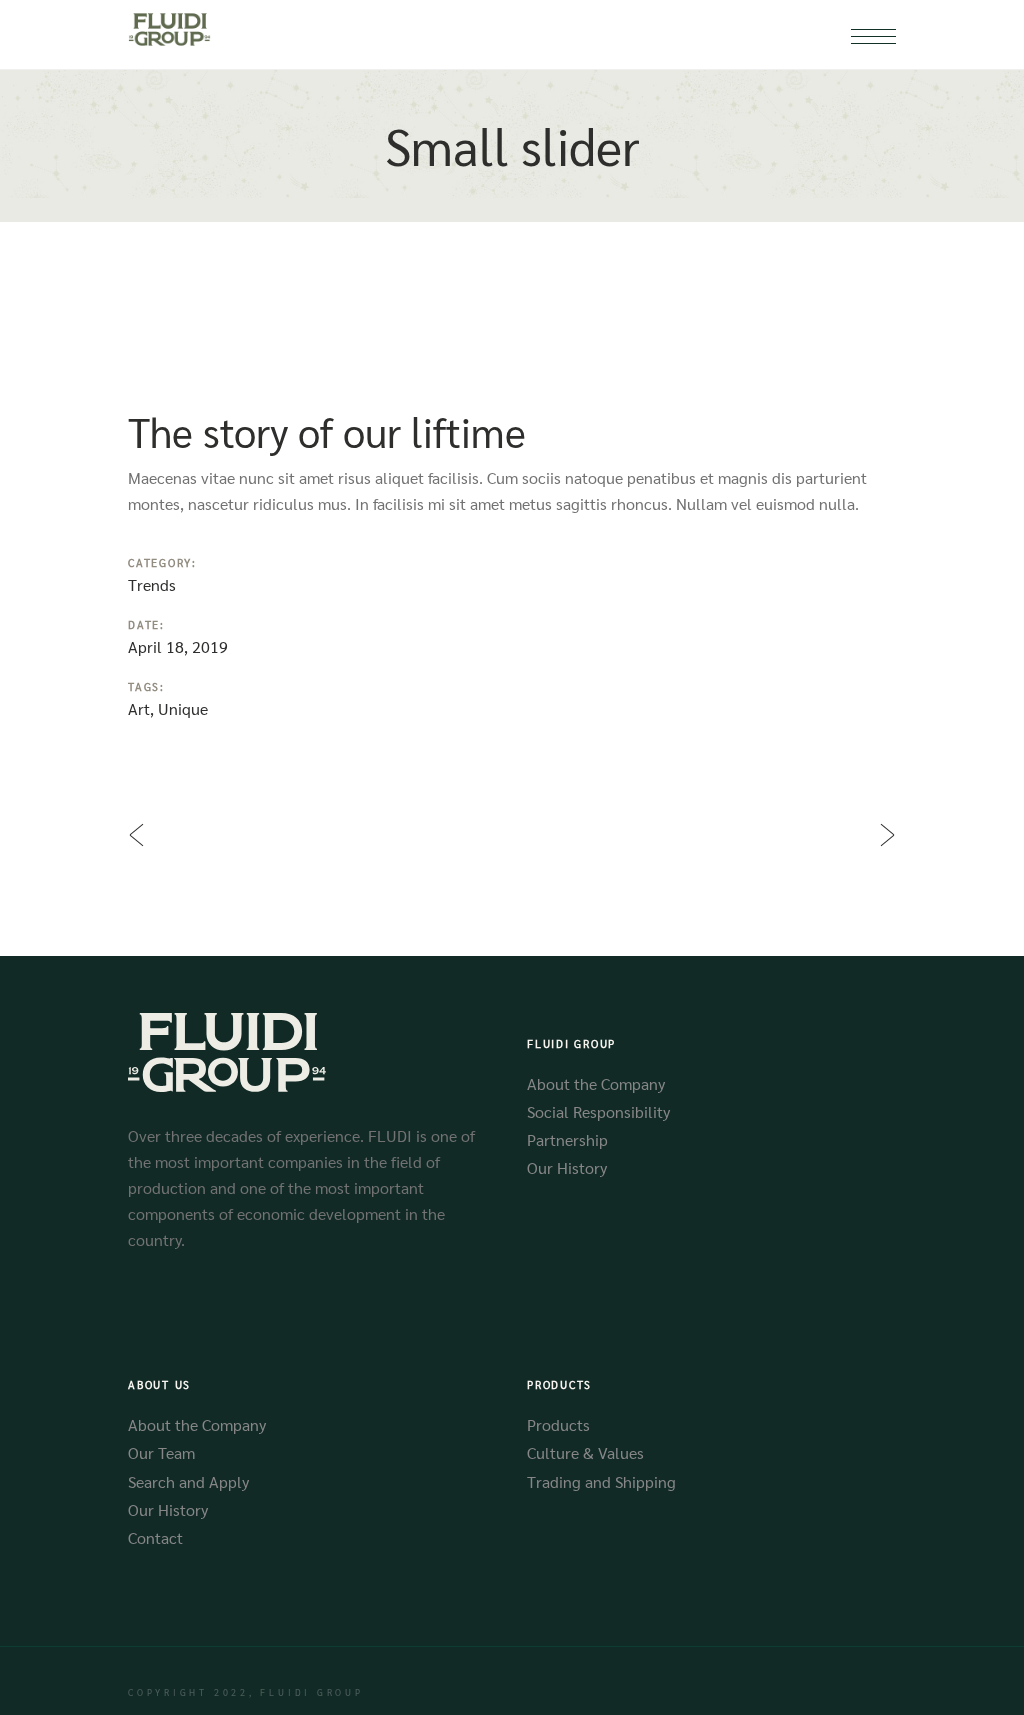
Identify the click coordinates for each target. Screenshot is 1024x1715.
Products (558, 1424)
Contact (155, 1537)
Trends (152, 584)
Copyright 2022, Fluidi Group (246, 1692)
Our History (567, 1167)
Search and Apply (188, 1481)
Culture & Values (585, 1452)
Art (139, 708)
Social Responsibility (598, 1111)
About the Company (596, 1083)
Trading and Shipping (601, 1481)
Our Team (161, 1452)
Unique (183, 708)
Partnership (567, 1139)
